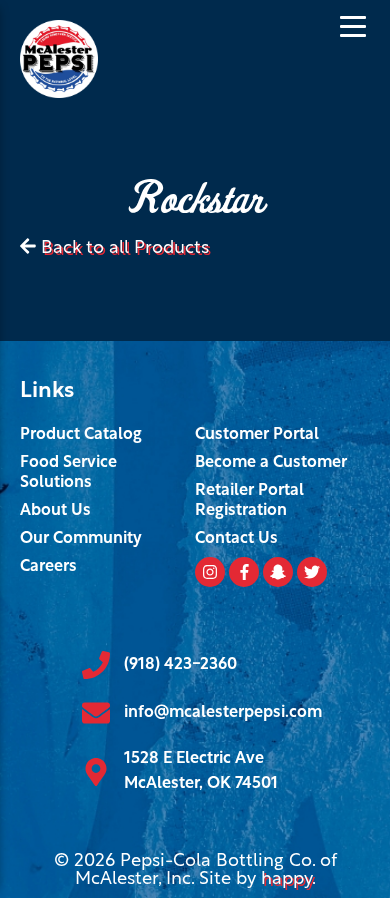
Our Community (81, 539)
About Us (55, 511)
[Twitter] (312, 572)
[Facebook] (244, 572)
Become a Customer (271, 463)
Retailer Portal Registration (249, 501)
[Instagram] (210, 572)
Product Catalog (81, 435)
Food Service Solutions (68, 473)
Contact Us (236, 539)
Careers (48, 567)
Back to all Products (125, 249)
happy (286, 880)
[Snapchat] (278, 572)
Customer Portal (257, 435)
